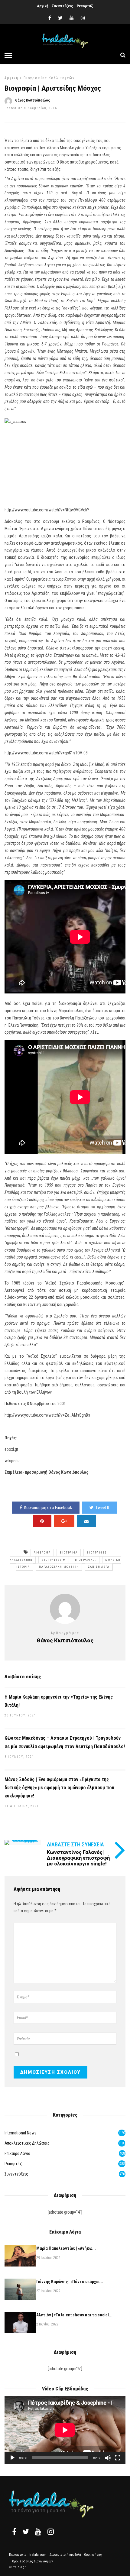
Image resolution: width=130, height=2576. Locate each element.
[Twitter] (26, 2532)
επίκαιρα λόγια (17, 2153)
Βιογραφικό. (86, 1560)
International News (21, 2133)
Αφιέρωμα (42, 1553)
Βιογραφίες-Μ (54, 1560)
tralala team (38, 2555)
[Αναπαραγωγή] (12, 2458)
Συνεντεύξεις (62, 6)
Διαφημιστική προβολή (65, 2555)
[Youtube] (72, 18)
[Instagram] (83, 18)
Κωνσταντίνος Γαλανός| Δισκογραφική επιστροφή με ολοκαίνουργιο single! (78, 1858)
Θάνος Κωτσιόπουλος (32, 100)
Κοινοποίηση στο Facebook (48, 1508)
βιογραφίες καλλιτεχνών (49, 78)
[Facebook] (14, 2532)
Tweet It (102, 1508)
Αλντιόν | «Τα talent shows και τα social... (74, 2315)
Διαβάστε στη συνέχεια (75, 1844)
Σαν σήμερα (99, 1567)
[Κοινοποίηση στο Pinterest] (42, 1521)
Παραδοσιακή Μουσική (59, 1567)
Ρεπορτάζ (85, 6)
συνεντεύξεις (16, 2174)
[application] (65, 2430)
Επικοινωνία (18, 2555)
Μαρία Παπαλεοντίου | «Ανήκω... (66, 2248)
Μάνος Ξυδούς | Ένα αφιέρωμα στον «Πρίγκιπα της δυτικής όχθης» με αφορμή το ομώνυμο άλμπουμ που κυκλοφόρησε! (59, 1788)
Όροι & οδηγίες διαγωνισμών (32, 2561)
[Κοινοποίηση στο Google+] (64, 1521)
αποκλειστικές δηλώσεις (27, 2143)
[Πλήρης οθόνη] (118, 2458)
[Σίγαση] (108, 2458)
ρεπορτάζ (13, 2164)
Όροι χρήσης (93, 2555)
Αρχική (43, 6)
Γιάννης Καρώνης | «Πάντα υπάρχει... (70, 2282)
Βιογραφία (69, 1553)
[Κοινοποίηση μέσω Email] (86, 1521)
